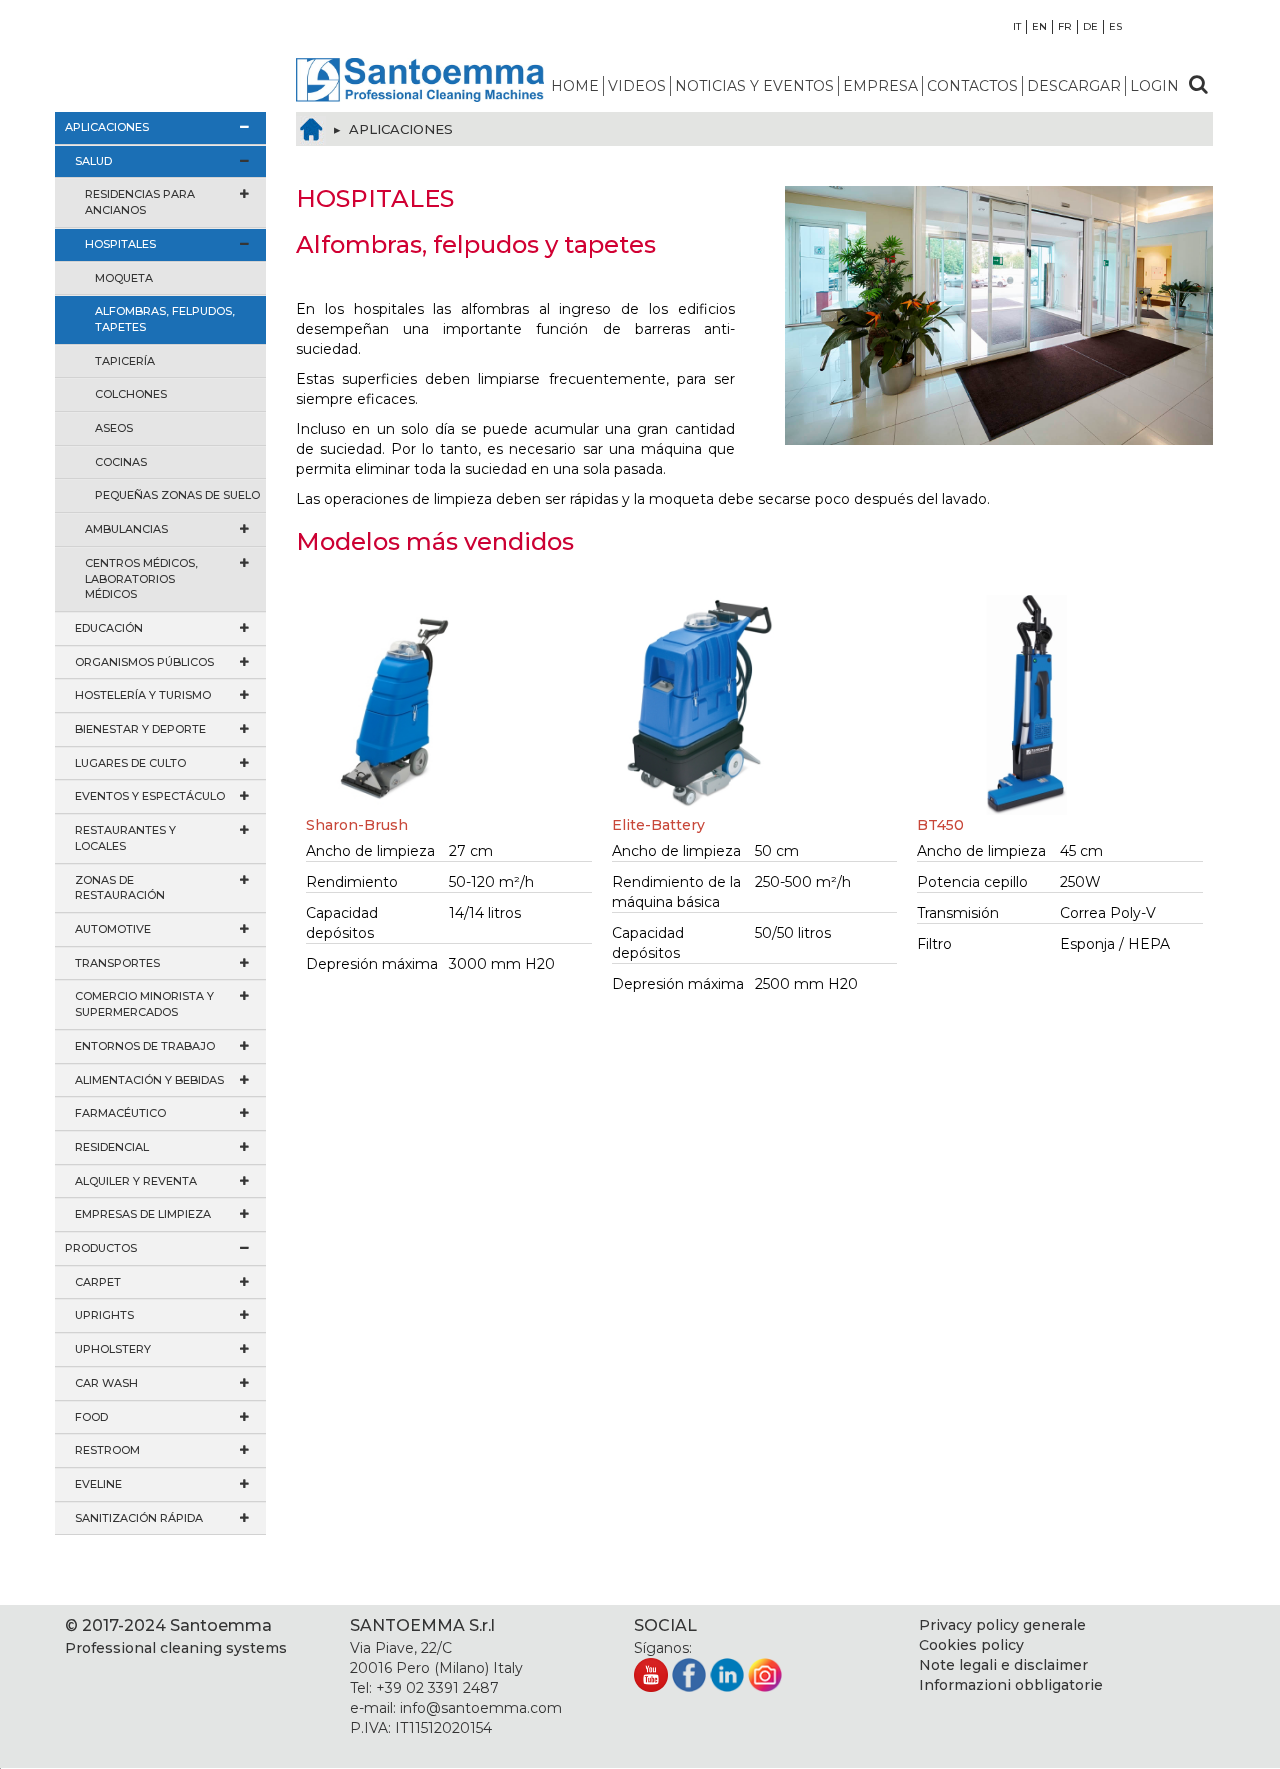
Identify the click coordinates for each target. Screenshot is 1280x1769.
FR (1065, 26)
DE (1090, 26)
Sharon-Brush (357, 825)
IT (1017, 26)
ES (1115, 26)
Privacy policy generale (1002, 1625)
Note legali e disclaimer (1003, 1665)
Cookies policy (971, 1645)
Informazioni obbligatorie (1011, 1685)
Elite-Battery (658, 825)
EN (1039, 26)
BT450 (940, 825)
